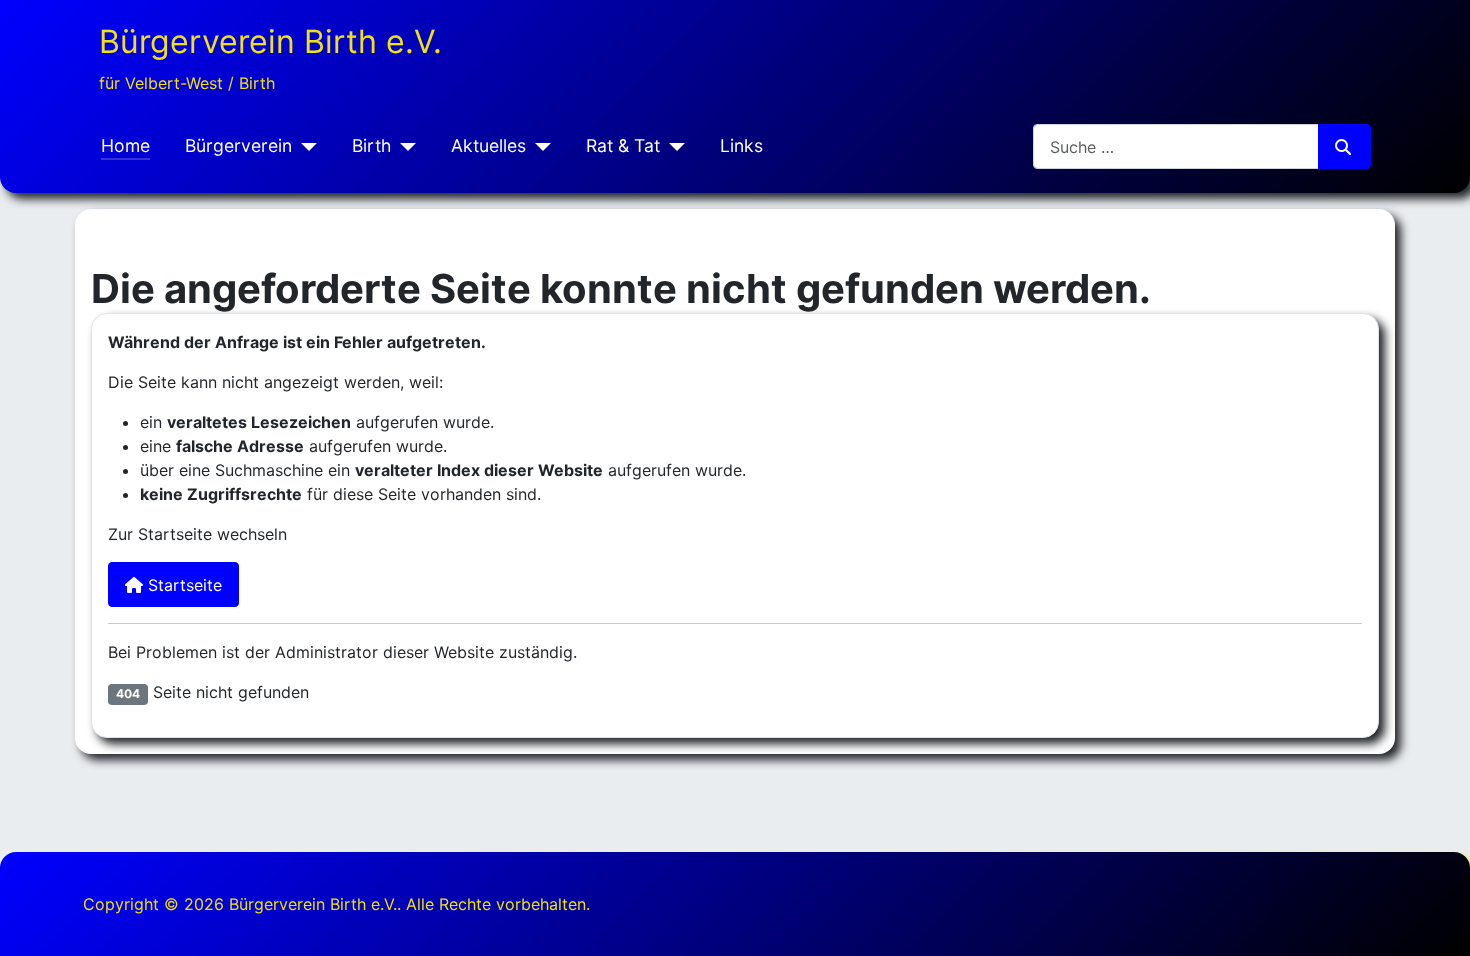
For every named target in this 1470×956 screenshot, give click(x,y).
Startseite (182, 585)
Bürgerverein (238, 145)
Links (741, 145)
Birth (371, 145)
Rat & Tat (623, 145)
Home (125, 145)
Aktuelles (488, 145)
